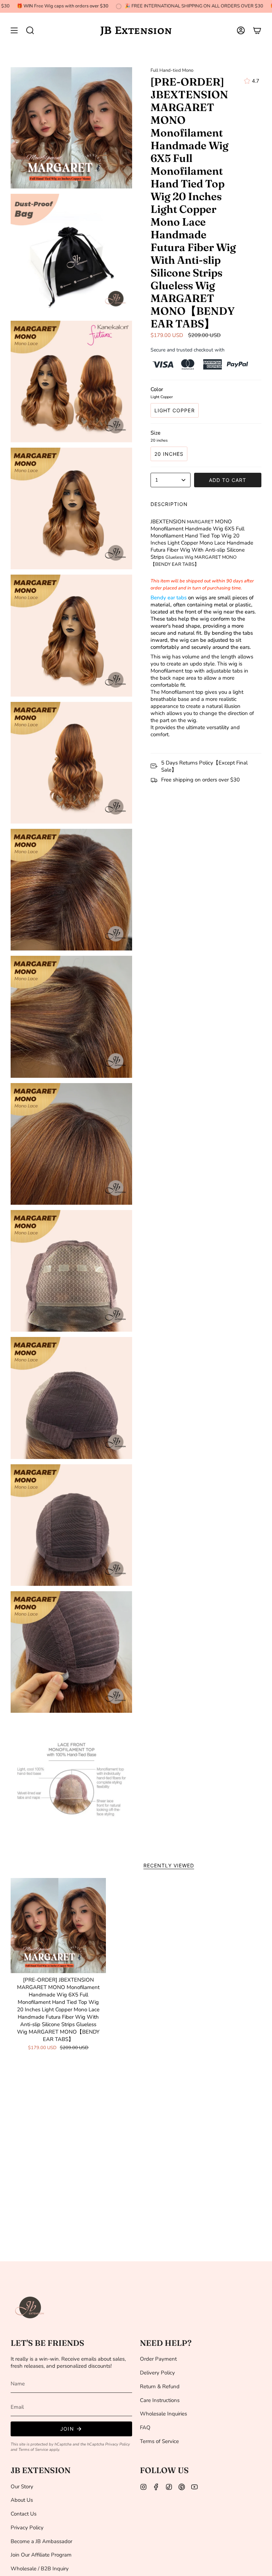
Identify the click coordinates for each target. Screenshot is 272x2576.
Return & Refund (160, 2386)
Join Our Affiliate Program (41, 2555)
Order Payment (158, 2359)
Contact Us (24, 2514)
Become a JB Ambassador (41, 2541)
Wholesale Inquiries (163, 2414)
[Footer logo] (30, 2308)
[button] (30, 30)
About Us (22, 2500)
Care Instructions (160, 2400)
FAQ (145, 2427)
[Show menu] (14, 30)
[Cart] (257, 30)
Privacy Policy (118, 2444)
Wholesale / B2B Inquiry (40, 2569)
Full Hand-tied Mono (172, 70)
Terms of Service (33, 2450)
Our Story (22, 2487)
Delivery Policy (157, 2373)
